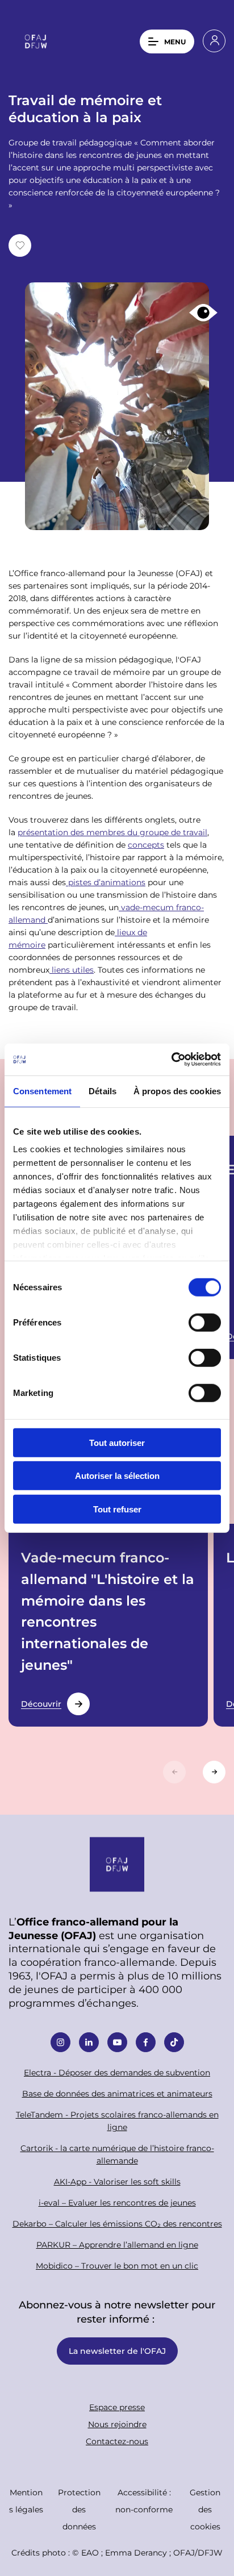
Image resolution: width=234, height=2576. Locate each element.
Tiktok (174, 2042)
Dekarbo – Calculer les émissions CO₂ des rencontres (117, 2223)
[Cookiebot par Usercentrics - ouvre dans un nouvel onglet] (171, 1060)
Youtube (117, 2042)
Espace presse (117, 2407)
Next (214, 1772)
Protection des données (79, 2509)
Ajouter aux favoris (20, 245)
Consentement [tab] (42, 1091)
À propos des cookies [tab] (177, 1091)
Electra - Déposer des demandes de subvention (117, 2072)
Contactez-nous (117, 2441)
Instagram (60, 2042)
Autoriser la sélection (117, 1476)
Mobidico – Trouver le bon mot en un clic (117, 2266)
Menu (175, 41)
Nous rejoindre (117, 2424)
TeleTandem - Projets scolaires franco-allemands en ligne (117, 2121)
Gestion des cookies (205, 2509)
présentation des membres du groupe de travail (112, 832)
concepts (146, 845)
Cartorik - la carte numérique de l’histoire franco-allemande (117, 2154)
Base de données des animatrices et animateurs (117, 2093)
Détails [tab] (103, 1091)
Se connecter (214, 41)
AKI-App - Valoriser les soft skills (117, 2181)
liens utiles (72, 970)
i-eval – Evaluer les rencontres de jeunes (117, 2202)
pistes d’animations (106, 882)
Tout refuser (117, 1509)
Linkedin (89, 2042)
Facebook (146, 2042)
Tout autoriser (117, 1442)
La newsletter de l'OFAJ (117, 2351)
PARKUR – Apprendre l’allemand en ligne (117, 2244)
